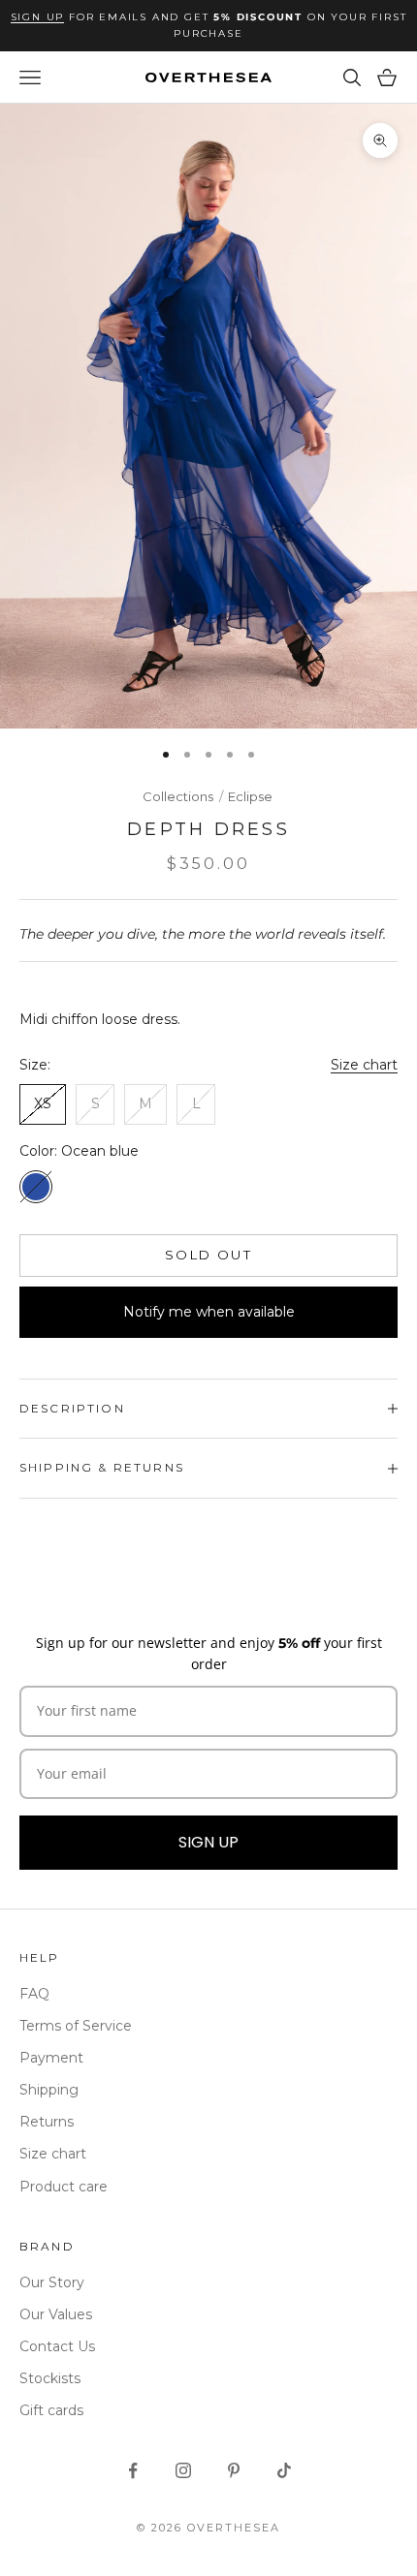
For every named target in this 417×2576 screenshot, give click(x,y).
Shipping (49, 2090)
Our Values (56, 2314)
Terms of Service (76, 2026)
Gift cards (51, 2410)
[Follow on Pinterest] (234, 2470)
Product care (64, 2187)
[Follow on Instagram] (183, 2470)
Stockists (50, 2378)
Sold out (208, 1255)
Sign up (38, 17)
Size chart (364, 1065)
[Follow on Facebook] (133, 2470)
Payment (51, 2058)
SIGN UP (208, 1842)
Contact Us (57, 2346)
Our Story (52, 2282)
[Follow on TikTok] (284, 2470)
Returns (47, 2122)
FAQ (34, 1994)
